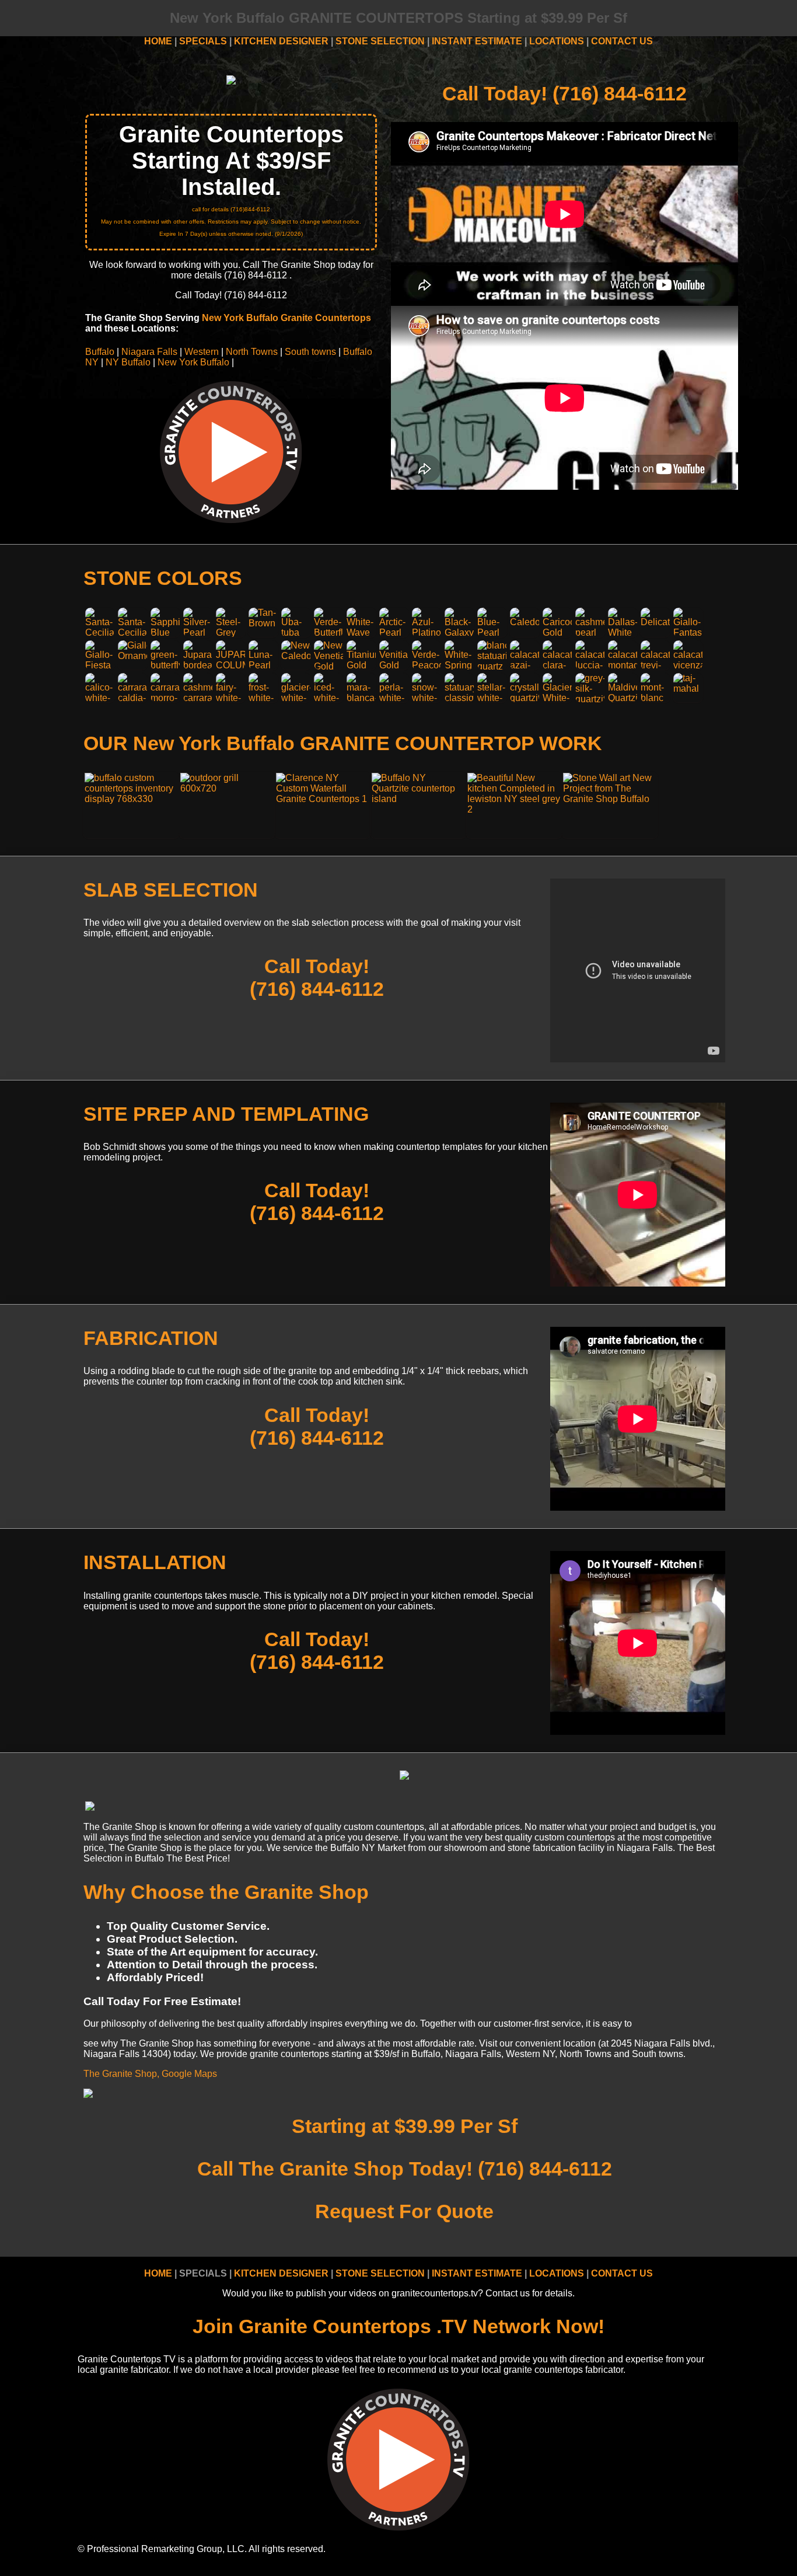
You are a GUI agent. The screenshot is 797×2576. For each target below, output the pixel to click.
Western (202, 352)
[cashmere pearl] (597, 632)
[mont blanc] (655, 698)
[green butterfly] (167, 665)
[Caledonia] (532, 622)
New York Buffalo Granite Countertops (286, 318)
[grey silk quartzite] (593, 699)
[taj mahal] (688, 689)
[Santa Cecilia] (100, 632)
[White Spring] (459, 665)
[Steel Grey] (230, 632)
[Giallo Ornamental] (142, 656)
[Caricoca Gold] (563, 632)
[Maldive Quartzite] (627, 698)
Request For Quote (404, 2211)
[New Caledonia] (303, 656)
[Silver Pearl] (198, 632)
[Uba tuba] (296, 632)
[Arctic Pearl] (394, 632)
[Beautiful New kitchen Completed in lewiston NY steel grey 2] (514, 809)
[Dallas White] (623, 632)
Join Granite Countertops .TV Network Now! (398, 2326)
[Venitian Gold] (398, 665)
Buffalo (100, 352)
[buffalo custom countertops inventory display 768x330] (131, 799)
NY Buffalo (128, 362)
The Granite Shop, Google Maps (150, 2074)
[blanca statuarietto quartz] (501, 666)
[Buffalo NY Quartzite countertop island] (418, 799)
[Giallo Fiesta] (100, 665)
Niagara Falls (149, 352)
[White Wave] (361, 632)
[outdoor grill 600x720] (227, 788)
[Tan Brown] (263, 623)
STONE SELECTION (380, 41)
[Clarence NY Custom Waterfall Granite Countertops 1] (323, 799)
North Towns (252, 352)
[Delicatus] (660, 622)
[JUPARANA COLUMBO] (243, 665)
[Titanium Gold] (366, 665)
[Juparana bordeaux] (204, 665)
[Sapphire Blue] (171, 632)
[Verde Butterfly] (331, 632)
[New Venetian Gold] (334, 666)
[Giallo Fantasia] (691, 632)
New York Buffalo (193, 362)
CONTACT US (622, 41)
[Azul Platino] (427, 632)
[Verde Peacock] (430, 665)
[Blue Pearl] (492, 632)
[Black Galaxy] (459, 632)
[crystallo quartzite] (529, 698)
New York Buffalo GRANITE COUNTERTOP (333, 743)
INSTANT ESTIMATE (477, 41)
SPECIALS (203, 41)
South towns (310, 352)
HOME (158, 41)
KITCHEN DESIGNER (281, 41)
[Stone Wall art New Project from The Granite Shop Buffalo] (610, 799)
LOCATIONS (557, 41)
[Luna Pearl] (263, 665)
